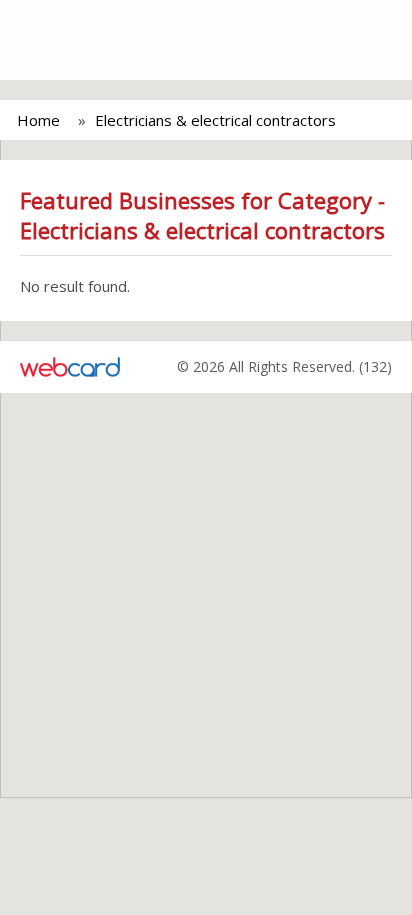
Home (38, 120)
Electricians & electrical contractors (215, 120)
